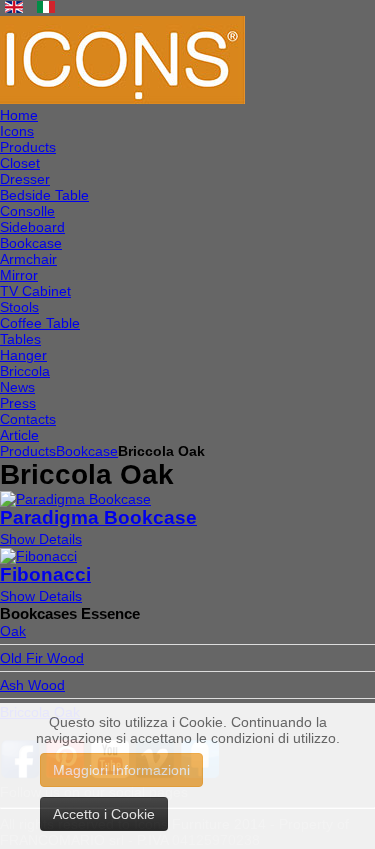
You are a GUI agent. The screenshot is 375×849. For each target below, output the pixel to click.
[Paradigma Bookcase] (75, 499)
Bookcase (87, 451)
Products (28, 451)
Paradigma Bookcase (98, 517)
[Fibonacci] (38, 556)
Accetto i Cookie (104, 814)
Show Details (41, 539)
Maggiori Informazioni (121, 770)
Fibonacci (45, 574)
